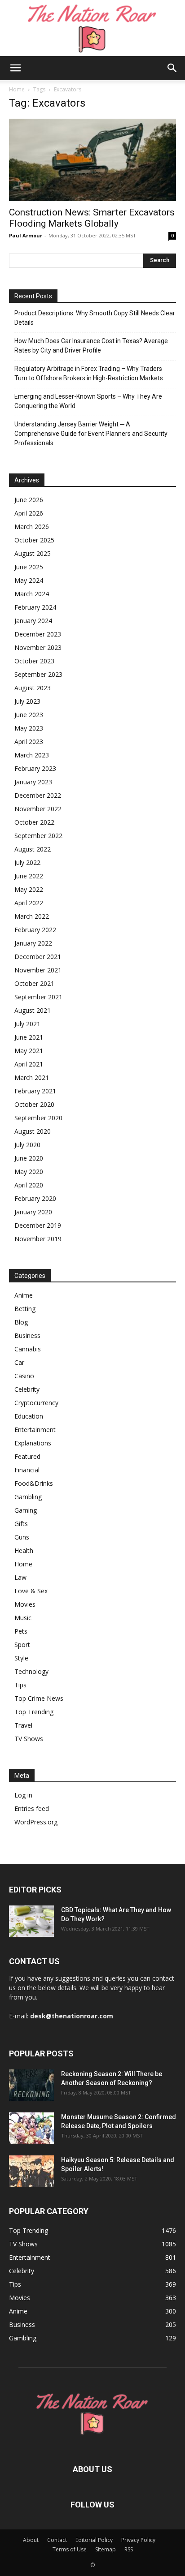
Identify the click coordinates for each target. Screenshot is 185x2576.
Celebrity (27, 1389)
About (31, 2540)
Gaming (26, 1510)
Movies (25, 1604)
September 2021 (38, 997)
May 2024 (29, 580)
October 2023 (34, 661)
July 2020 (27, 1145)
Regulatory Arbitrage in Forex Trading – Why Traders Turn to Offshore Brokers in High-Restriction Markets (89, 373)
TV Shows (29, 1739)
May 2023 (29, 728)
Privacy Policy (138, 2540)
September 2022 (38, 836)
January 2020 (33, 1212)
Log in (23, 1795)
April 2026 (29, 513)
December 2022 (38, 795)
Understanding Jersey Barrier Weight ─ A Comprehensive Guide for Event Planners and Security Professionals (91, 434)
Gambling (28, 1497)
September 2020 (38, 1118)
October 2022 (34, 822)
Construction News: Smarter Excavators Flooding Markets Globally (92, 218)
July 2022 (27, 862)
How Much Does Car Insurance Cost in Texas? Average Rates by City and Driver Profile (91, 346)
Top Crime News (39, 1698)
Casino (24, 1376)
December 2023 (38, 634)
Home (17, 89)
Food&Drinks (34, 1483)
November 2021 (38, 970)
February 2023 (35, 768)
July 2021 (27, 1024)
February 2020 (35, 1198)
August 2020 (33, 1131)
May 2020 (29, 1172)
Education (29, 1416)
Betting (25, 1309)
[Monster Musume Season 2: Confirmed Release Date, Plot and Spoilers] (31, 2128)
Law (20, 1577)
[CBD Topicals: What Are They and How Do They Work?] (31, 1921)
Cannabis (28, 1349)
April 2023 (29, 742)
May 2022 (29, 889)
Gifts (21, 1524)
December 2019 (38, 1225)
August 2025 (33, 553)
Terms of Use (70, 2549)
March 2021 (32, 1077)
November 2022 (38, 809)
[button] (15, 68)
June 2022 (29, 876)
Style (21, 1658)
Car (19, 1362)
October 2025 (34, 540)
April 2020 (29, 1185)
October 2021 (34, 983)
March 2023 (32, 755)
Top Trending (34, 1712)
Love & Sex (31, 1591)
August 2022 (33, 849)
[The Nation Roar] (92, 28)
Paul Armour (26, 235)
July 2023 (27, 701)
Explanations (33, 1443)
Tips (20, 1685)
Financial (27, 1470)
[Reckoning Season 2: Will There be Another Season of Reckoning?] (31, 2085)
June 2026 (29, 500)
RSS (129, 2549)
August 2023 (33, 688)
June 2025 (29, 567)
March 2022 (32, 916)
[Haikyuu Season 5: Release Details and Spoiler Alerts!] (31, 2171)
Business (27, 1335)
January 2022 (33, 943)
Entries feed (32, 1808)
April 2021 (29, 1064)
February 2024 (35, 607)
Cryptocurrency (36, 1403)
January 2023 (33, 782)
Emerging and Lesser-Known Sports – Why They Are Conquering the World (88, 401)
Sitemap (106, 2549)
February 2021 (35, 1091)
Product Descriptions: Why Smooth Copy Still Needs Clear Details (95, 318)
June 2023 (29, 715)
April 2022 (29, 903)
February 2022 (35, 930)
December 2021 (38, 957)
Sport (22, 1645)
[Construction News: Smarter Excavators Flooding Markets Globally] (92, 160)
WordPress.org (36, 1822)
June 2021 (29, 1037)
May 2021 (29, 1051)
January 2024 (33, 621)
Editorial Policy (94, 2540)
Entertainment (35, 1430)
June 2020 (29, 1158)
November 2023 (38, 647)
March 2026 (32, 527)
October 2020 (34, 1104)
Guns (22, 1537)
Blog (21, 1322)
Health (24, 1550)
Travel (23, 1725)
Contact (57, 2540)
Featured (27, 1456)
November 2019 (38, 1239)
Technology (31, 1671)
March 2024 (32, 594)
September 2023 (38, 674)
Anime (24, 1295)
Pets (21, 1631)
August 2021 (33, 1010)
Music (23, 1618)
